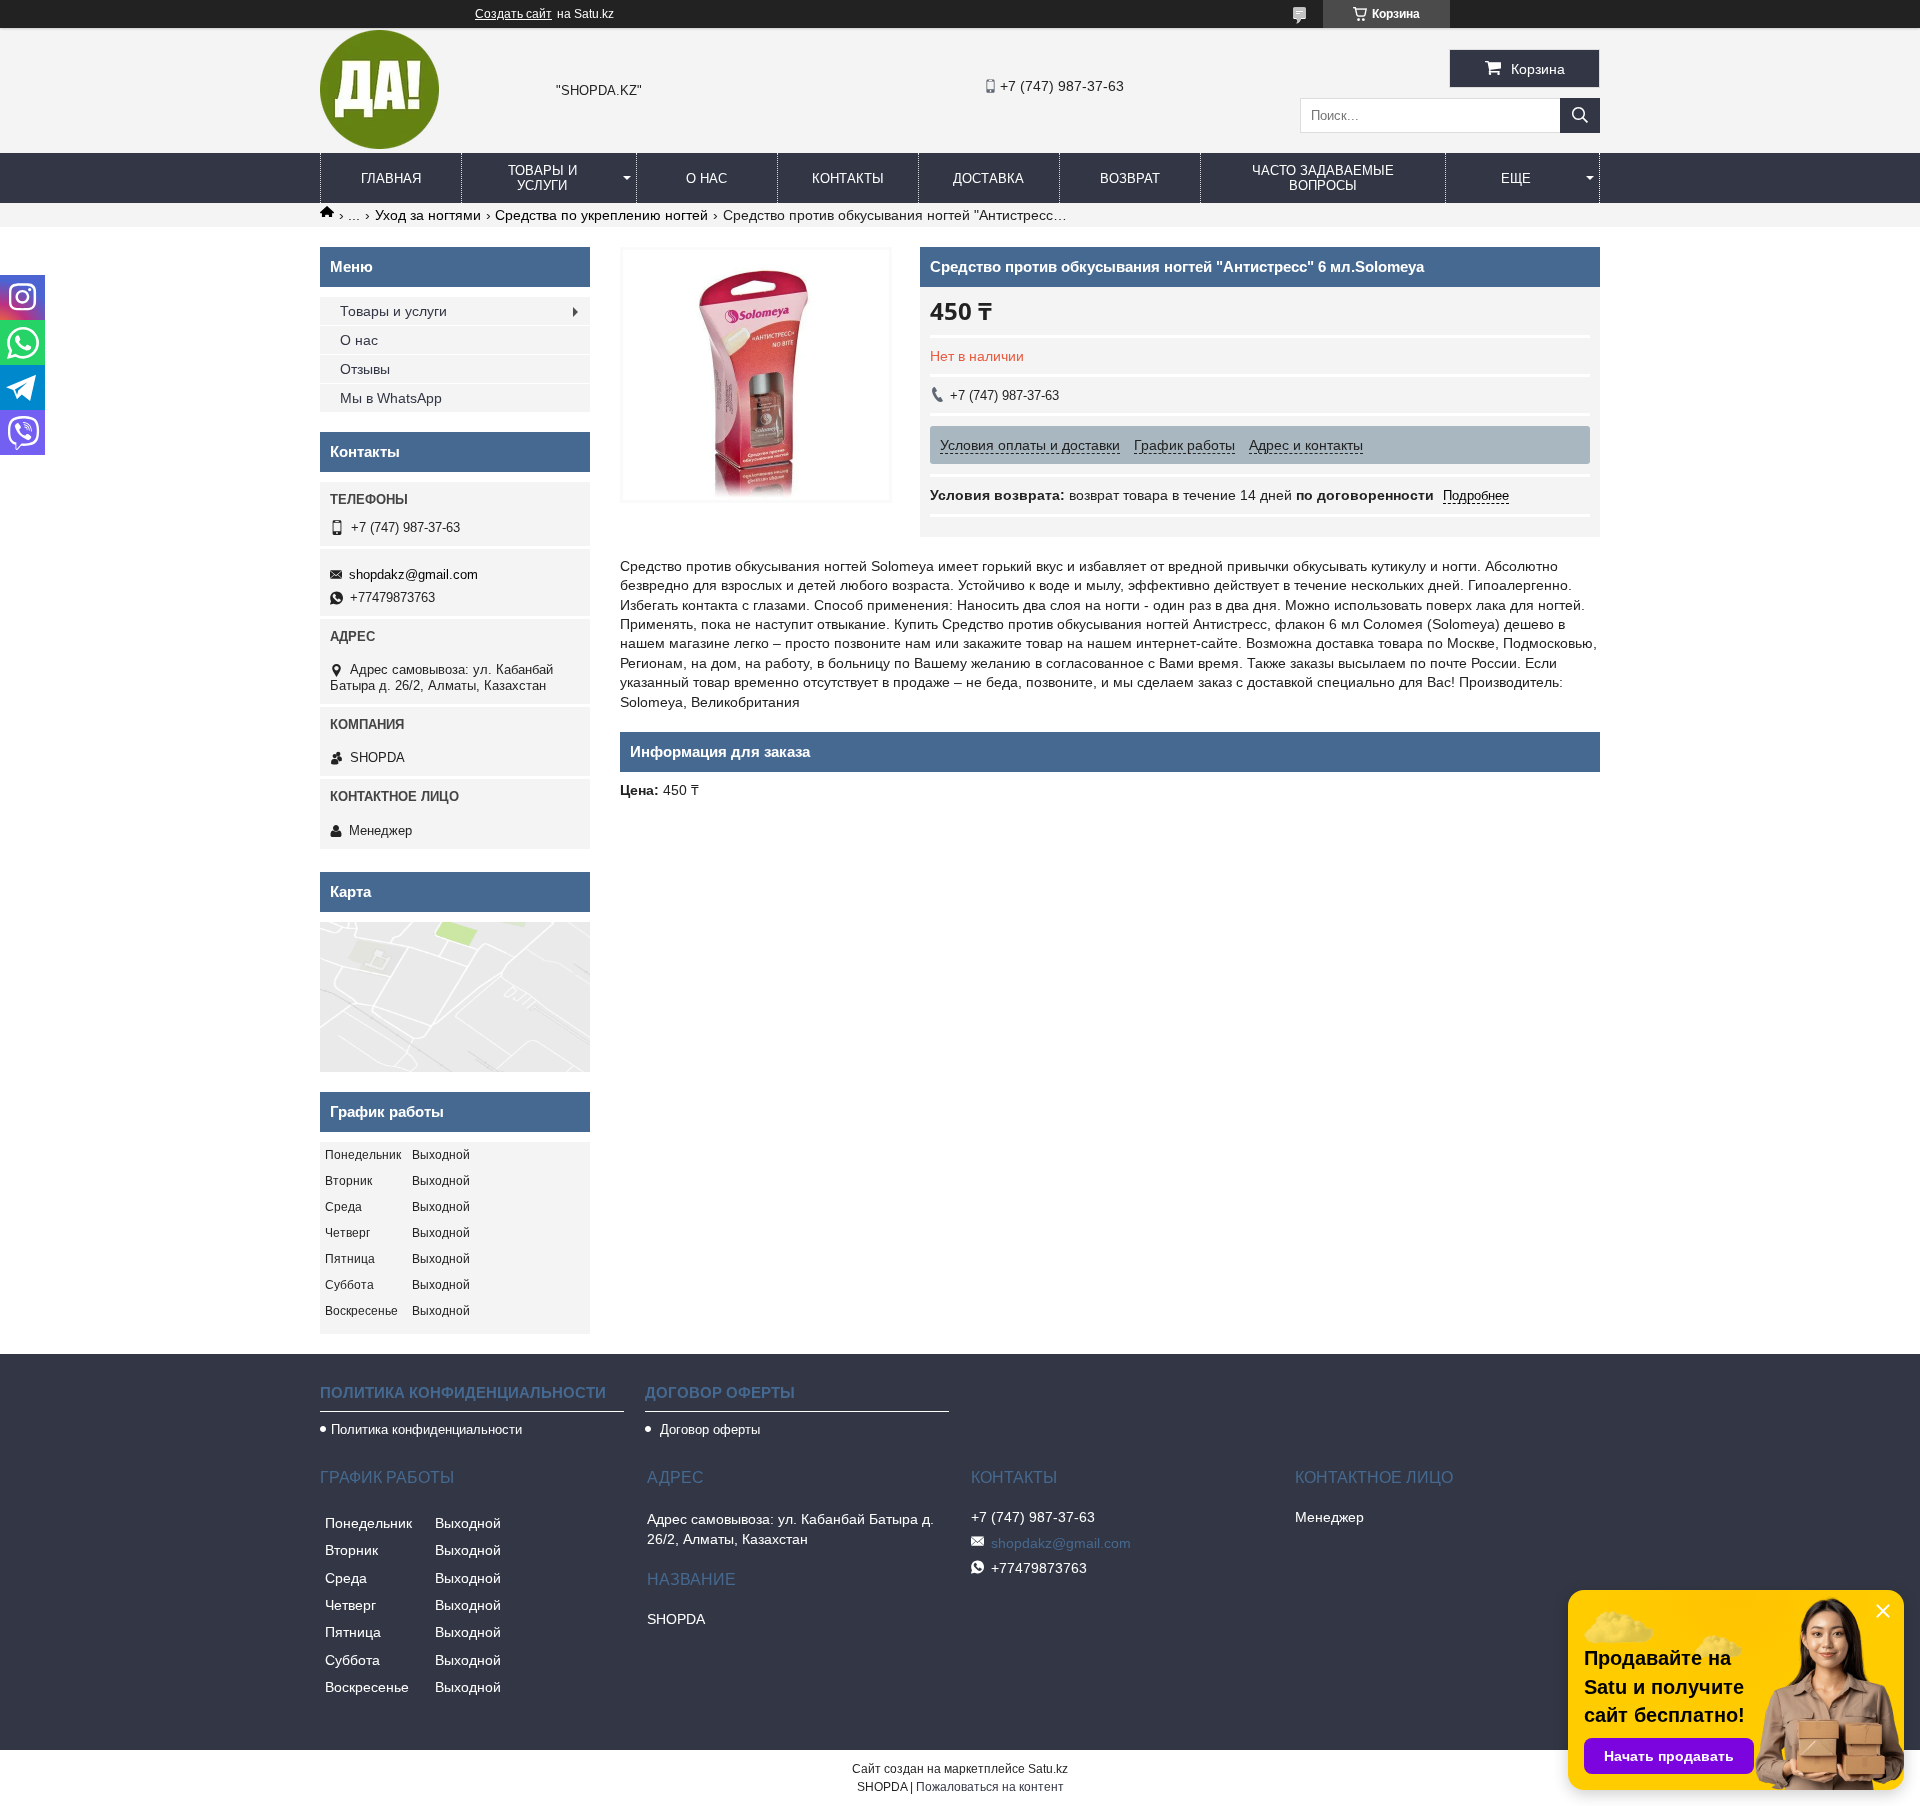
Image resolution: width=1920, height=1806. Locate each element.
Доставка (988, 178)
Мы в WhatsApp (391, 398)
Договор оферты (708, 1429)
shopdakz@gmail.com (413, 574)
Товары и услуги (542, 178)
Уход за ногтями (428, 215)
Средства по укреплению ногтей (601, 215)
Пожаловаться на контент (990, 1787)
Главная (391, 178)
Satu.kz (1048, 1769)
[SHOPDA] (379, 144)
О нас (706, 178)
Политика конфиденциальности (426, 1429)
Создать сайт (513, 14)
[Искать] (1580, 115)
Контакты (848, 178)
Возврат (1130, 178)
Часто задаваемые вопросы (1323, 178)
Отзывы (365, 369)
